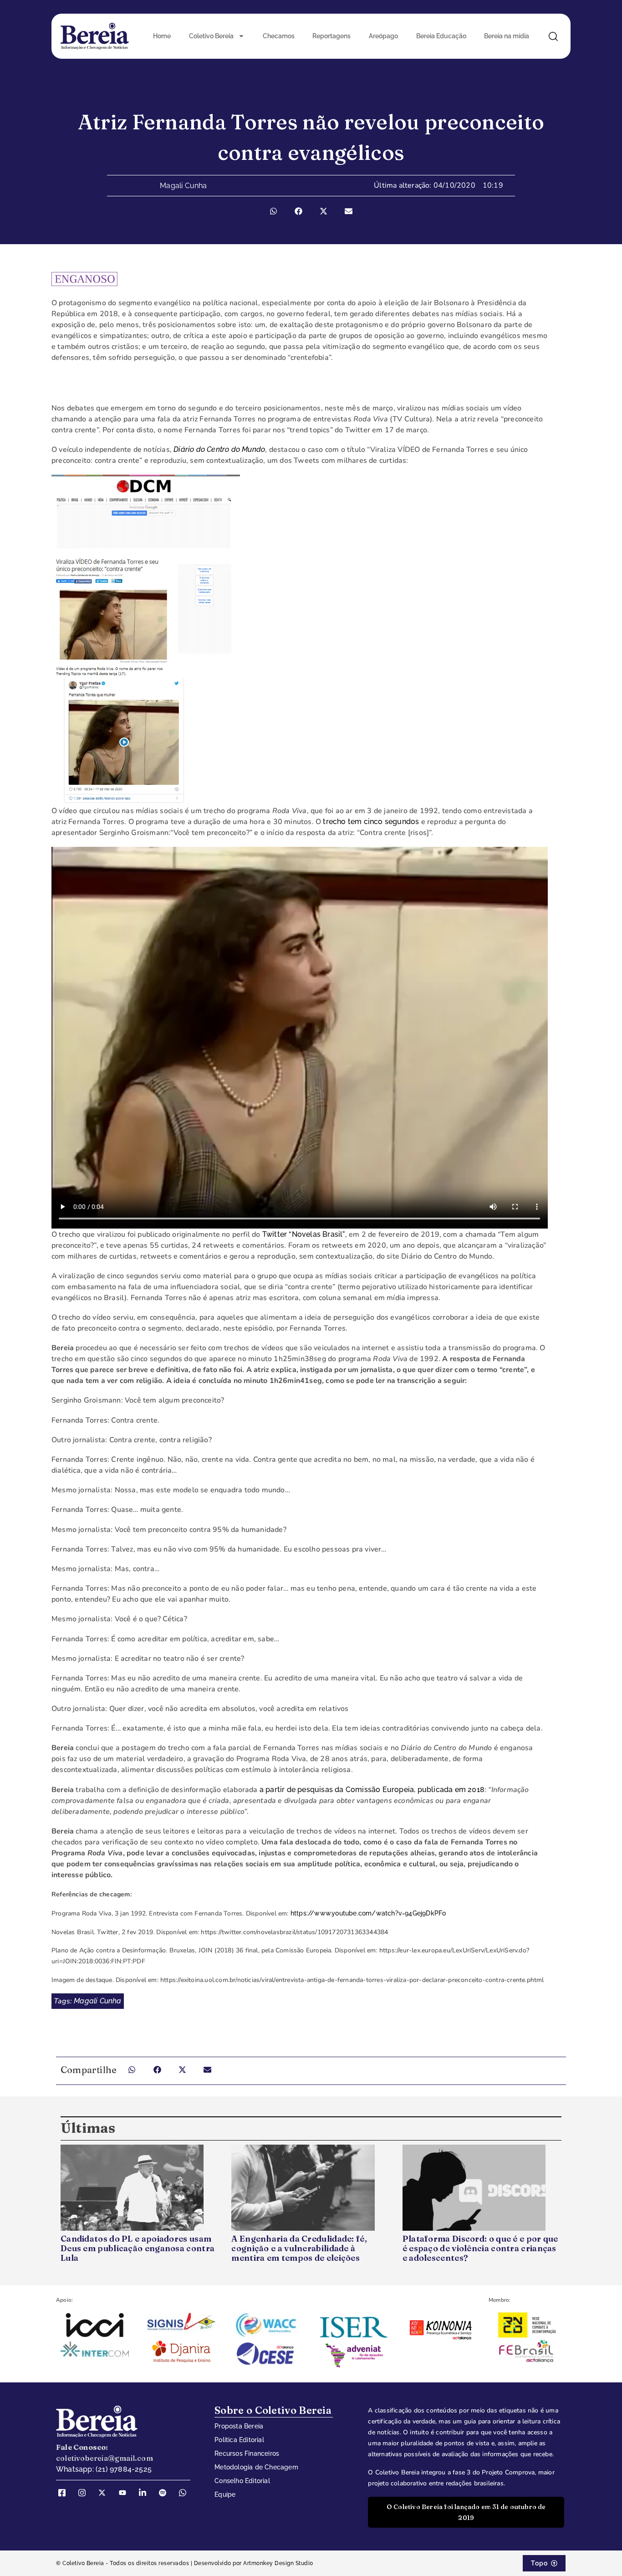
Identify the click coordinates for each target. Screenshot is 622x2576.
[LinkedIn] (146, 2493)
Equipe (225, 2494)
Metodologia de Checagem (256, 2467)
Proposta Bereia (239, 2426)
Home (162, 36)
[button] (273, 211)
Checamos (279, 36)
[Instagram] (85, 2493)
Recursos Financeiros (247, 2453)
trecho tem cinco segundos (371, 822)
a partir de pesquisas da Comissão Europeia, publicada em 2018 (371, 1790)
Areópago (383, 36)
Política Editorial (239, 2440)
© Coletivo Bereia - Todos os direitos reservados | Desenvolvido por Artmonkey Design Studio (185, 2563)
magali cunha (97, 2001)
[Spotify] (166, 2493)
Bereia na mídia (507, 36)
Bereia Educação (441, 36)
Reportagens (331, 36)
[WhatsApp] (186, 2493)
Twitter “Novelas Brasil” (304, 1234)
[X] (105, 2493)
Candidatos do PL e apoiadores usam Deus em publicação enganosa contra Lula (138, 2248)
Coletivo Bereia (211, 36)
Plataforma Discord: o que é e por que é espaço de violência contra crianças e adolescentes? (480, 2248)
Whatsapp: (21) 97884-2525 (104, 2469)
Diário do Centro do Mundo (219, 449)
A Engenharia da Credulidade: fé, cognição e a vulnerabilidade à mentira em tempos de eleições (299, 2248)
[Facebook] (65, 2493)
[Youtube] (126, 2493)
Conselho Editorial (242, 2481)
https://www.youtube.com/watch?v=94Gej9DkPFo (368, 1913)
